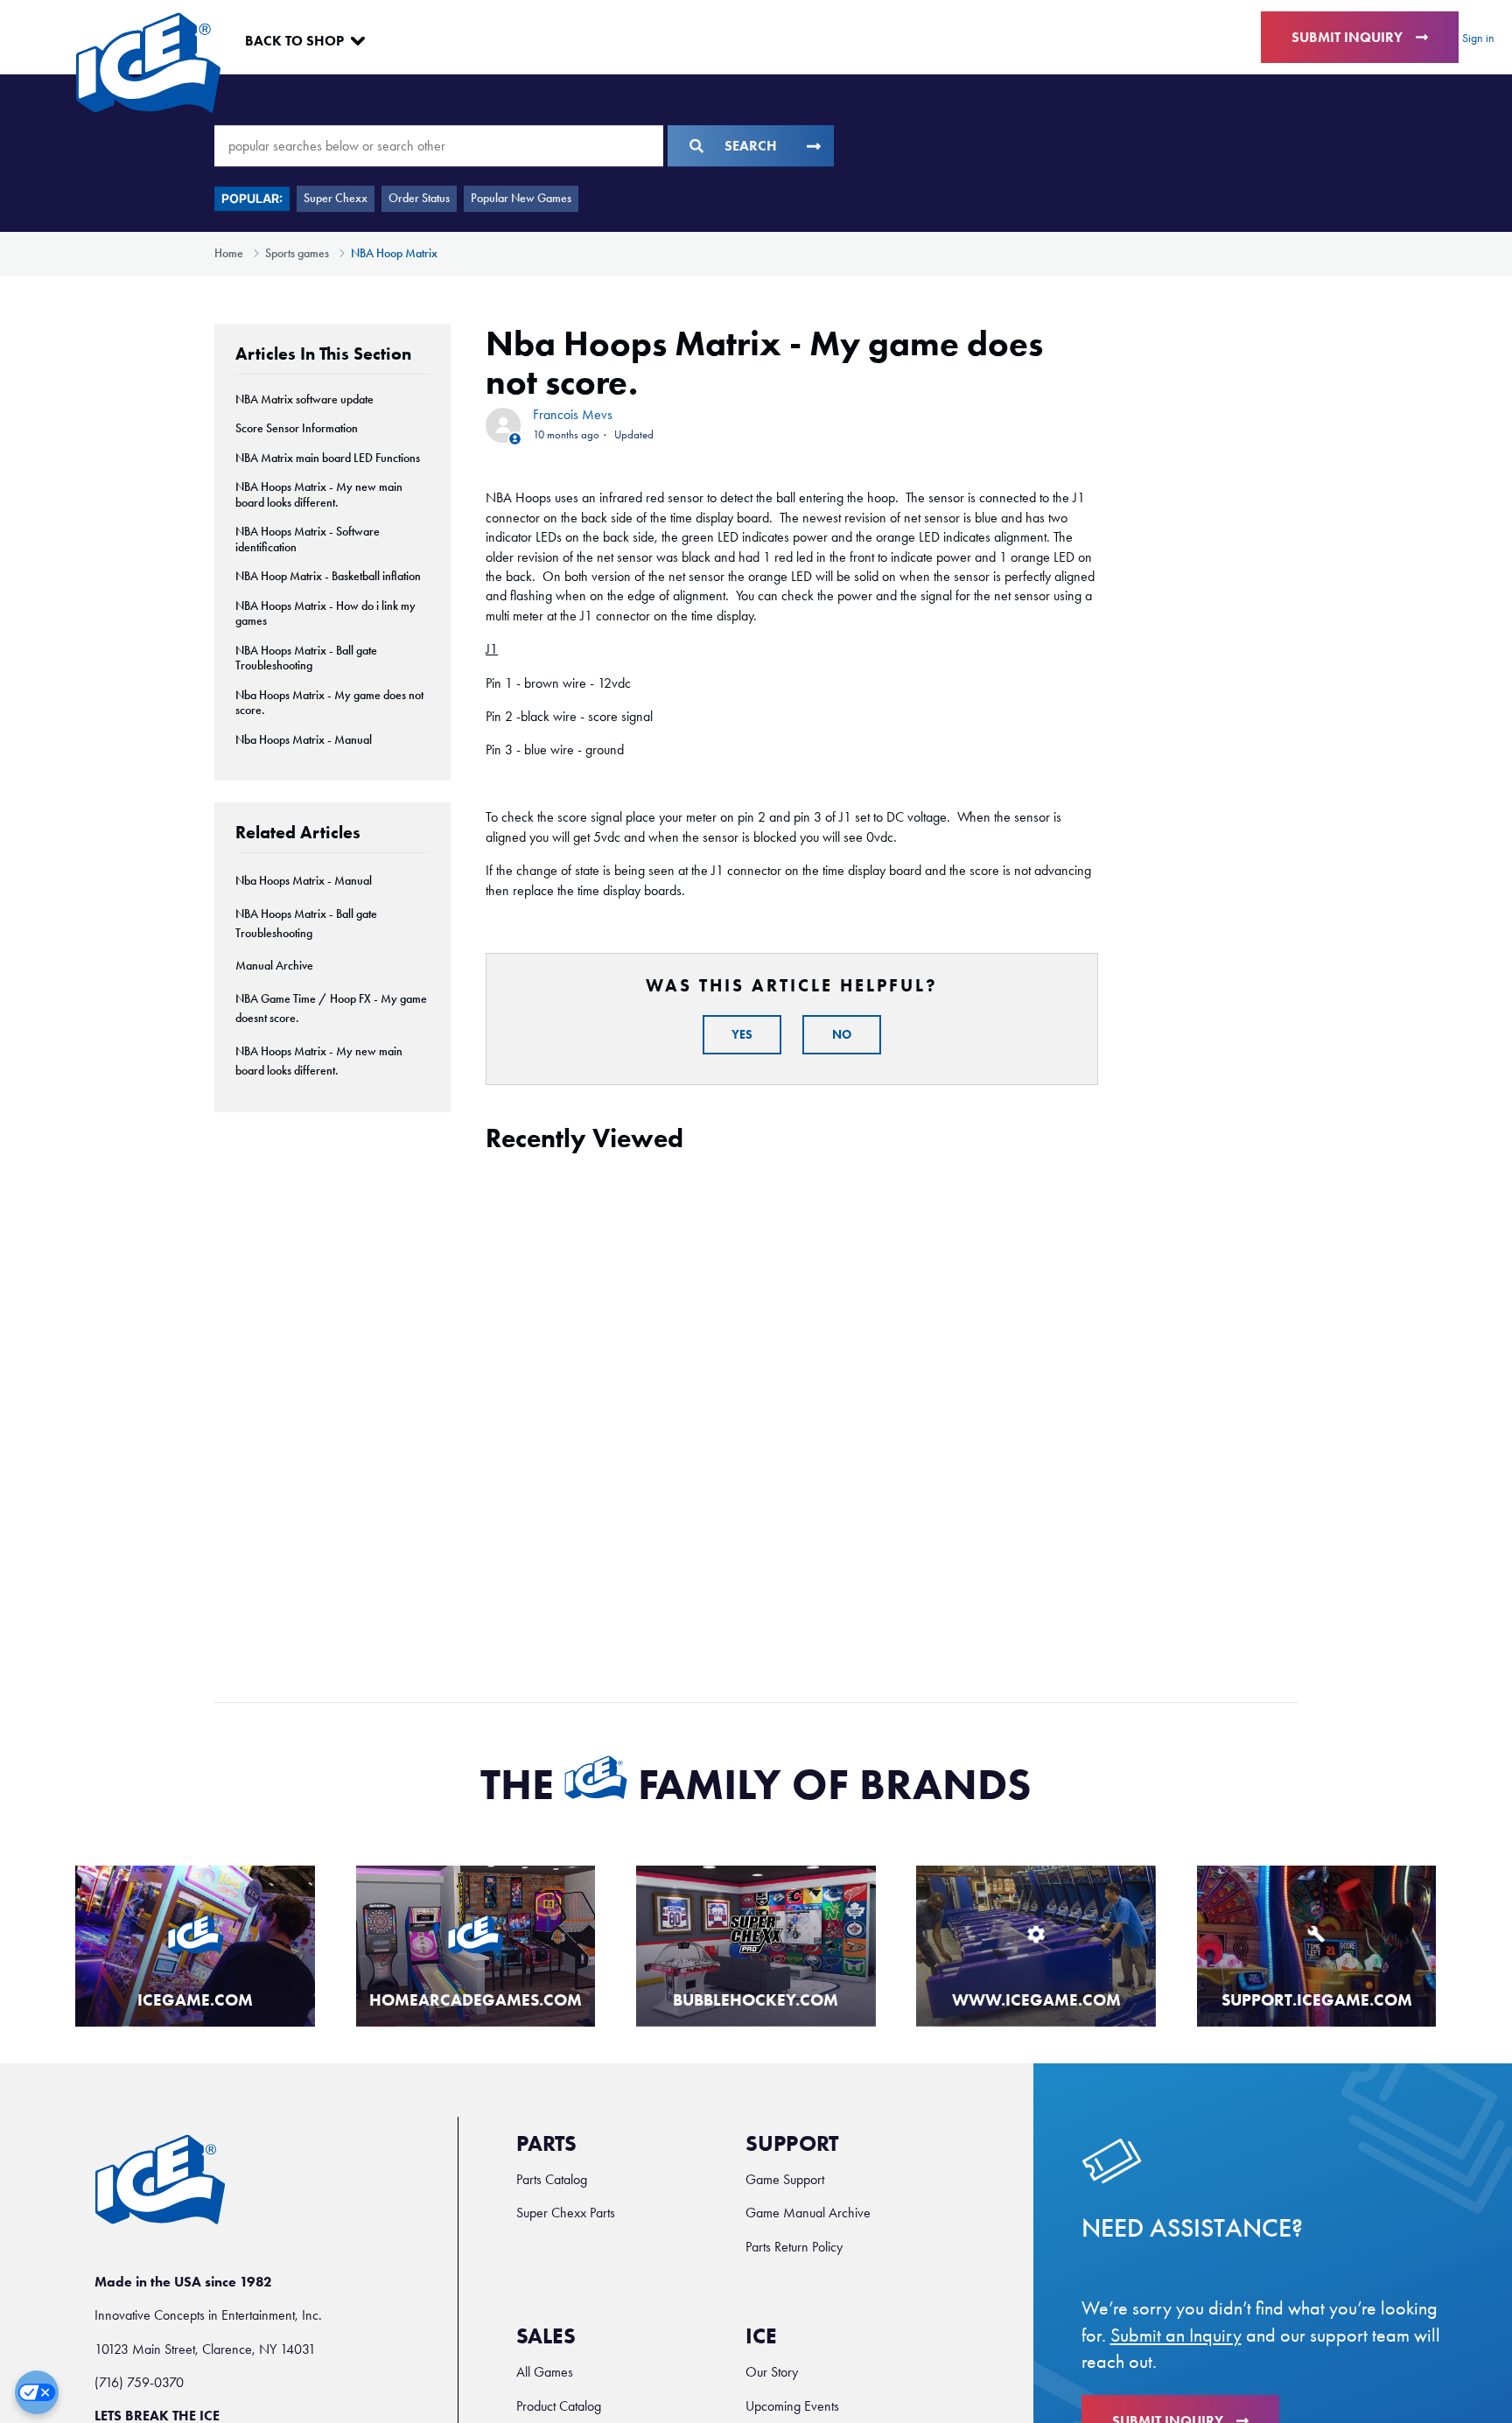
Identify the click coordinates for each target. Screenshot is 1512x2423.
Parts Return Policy (794, 2247)
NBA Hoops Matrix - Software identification (308, 539)
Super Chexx (336, 198)
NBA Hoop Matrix (394, 253)
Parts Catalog (552, 2179)
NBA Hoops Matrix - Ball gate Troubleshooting (306, 658)
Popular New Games (521, 198)
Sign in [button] (1478, 38)
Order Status (419, 198)
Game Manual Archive (808, 2213)
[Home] (148, 63)
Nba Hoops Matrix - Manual (304, 740)
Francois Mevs (573, 414)
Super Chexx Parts (566, 2213)
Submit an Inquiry (1176, 2335)
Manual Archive (274, 966)
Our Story (772, 2372)
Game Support (785, 2179)
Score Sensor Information (297, 428)
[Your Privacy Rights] (37, 2392)
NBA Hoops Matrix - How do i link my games (325, 614)
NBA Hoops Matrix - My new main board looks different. (319, 495)
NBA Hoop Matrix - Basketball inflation (328, 576)
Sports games (297, 253)
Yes (742, 1035)
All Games (545, 2372)
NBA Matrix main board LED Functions (328, 458)
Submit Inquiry (1347, 37)
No (842, 1035)
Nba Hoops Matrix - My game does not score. (329, 703)
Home (229, 253)
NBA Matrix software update (304, 399)
